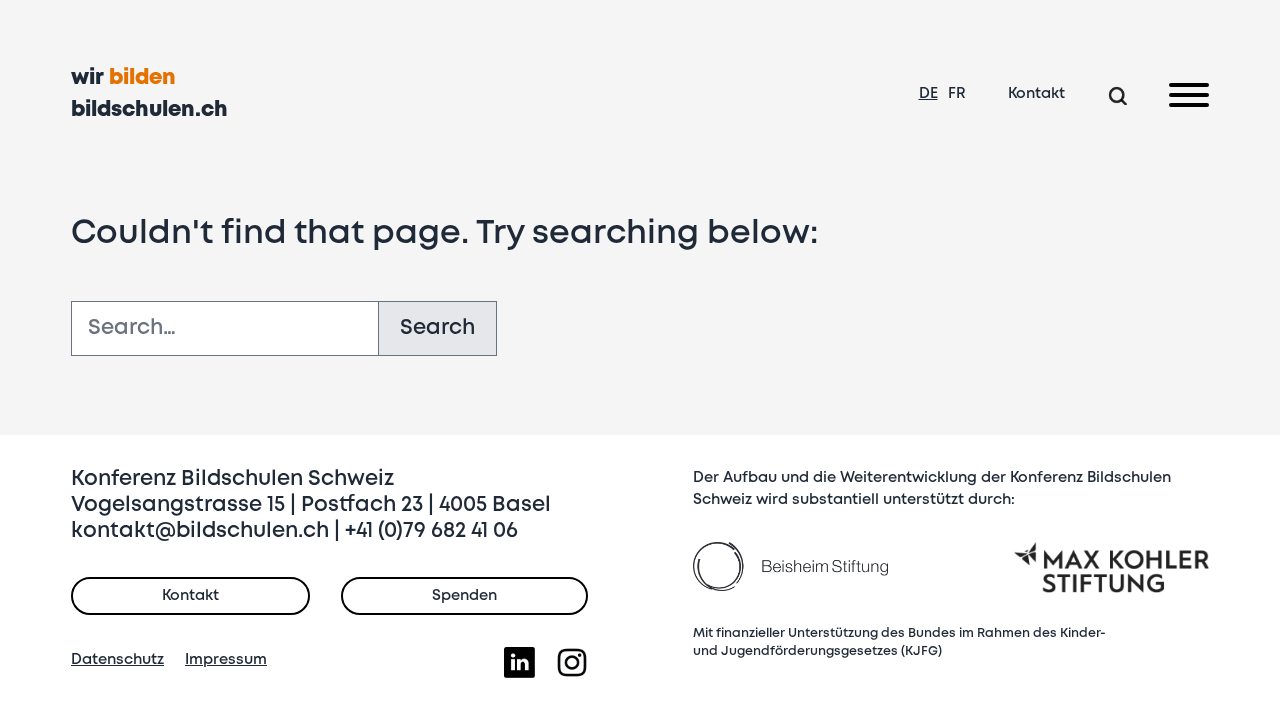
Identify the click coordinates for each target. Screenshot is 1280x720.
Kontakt (1036, 94)
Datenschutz (117, 660)
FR (957, 94)
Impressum (226, 660)
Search (437, 328)
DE (928, 94)
